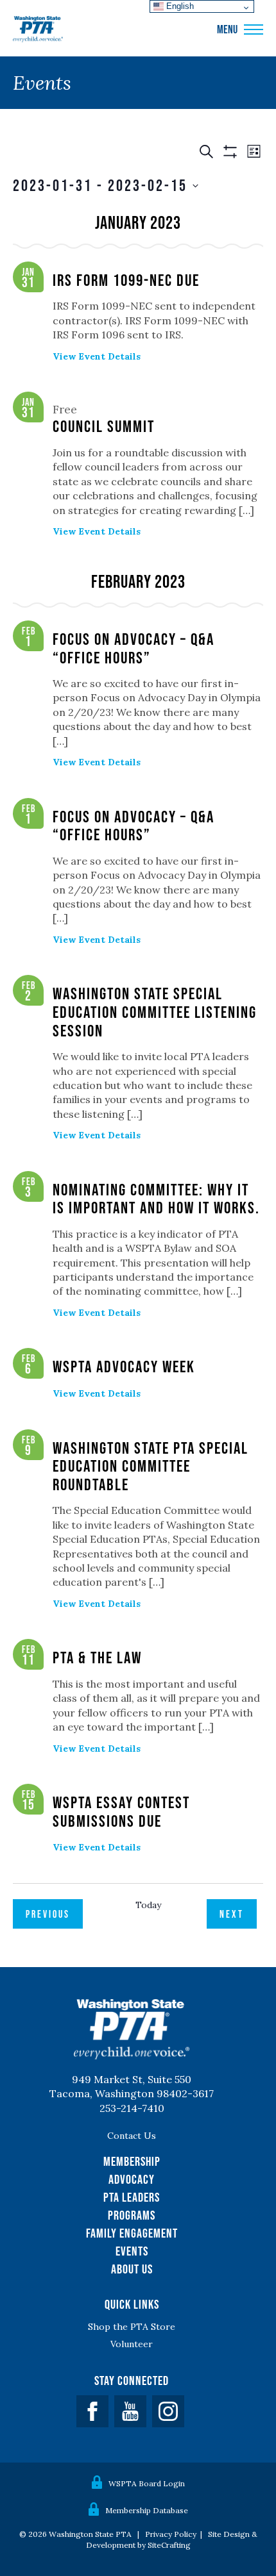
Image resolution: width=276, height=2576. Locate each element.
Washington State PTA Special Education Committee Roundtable (151, 1466)
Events (132, 2251)
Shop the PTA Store (132, 2327)
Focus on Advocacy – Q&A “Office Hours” (134, 648)
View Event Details (97, 356)
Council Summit (104, 426)
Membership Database (147, 2510)
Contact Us (132, 2136)
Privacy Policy (171, 2534)
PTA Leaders (132, 2197)
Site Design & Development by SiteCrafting (172, 2539)
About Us (132, 2269)
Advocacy (132, 2179)
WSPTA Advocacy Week (124, 1366)
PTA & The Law (97, 1657)
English (179, 6)
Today (148, 1905)
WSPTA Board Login (147, 2483)
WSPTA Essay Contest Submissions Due (121, 1811)
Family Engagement (132, 2233)
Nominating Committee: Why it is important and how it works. (156, 1199)
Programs (132, 2215)
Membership (132, 2161)
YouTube (130, 2411)
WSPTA (38, 29)
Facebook (92, 2411)
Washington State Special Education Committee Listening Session (155, 1011)
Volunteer (132, 2344)
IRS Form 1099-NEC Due (126, 280)
